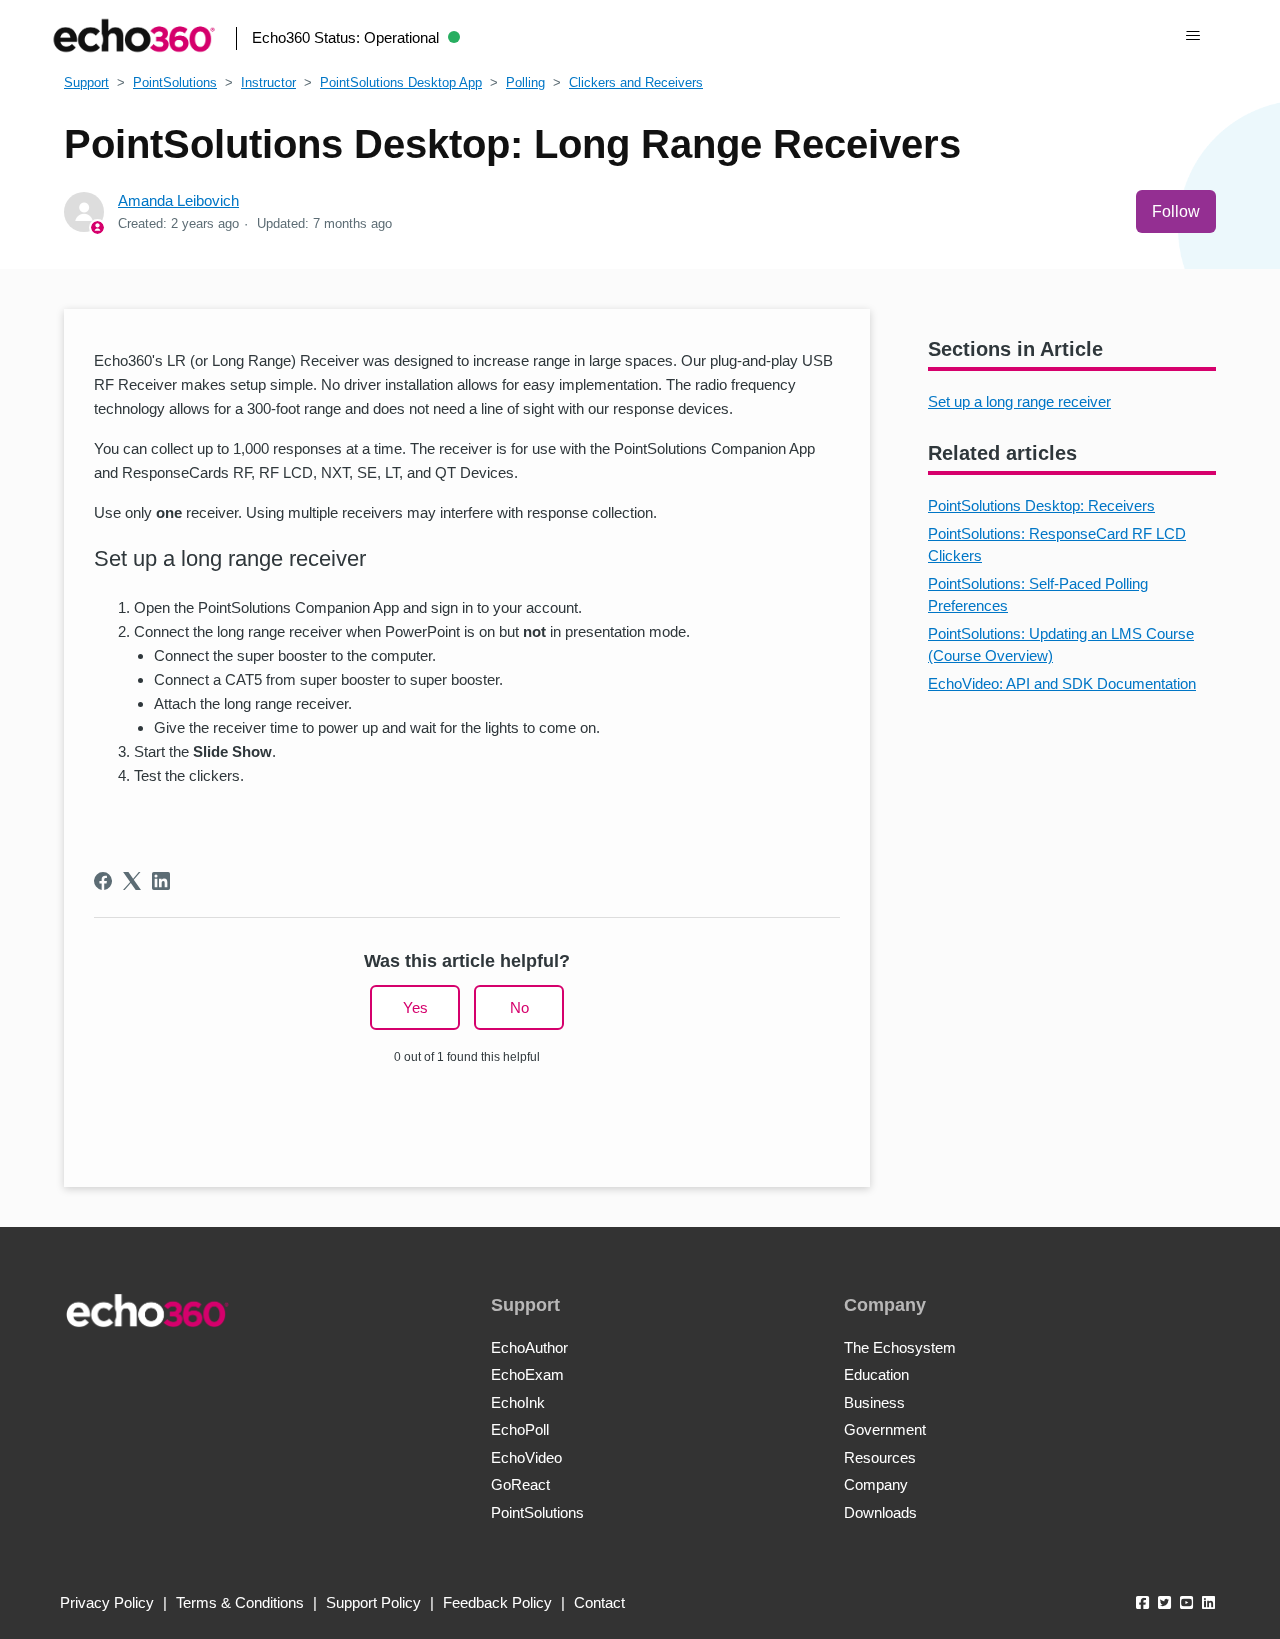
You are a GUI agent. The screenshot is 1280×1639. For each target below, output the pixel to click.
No (519, 1007)
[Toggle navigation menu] (1193, 36)
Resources (880, 1457)
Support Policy (373, 1602)
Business (874, 1402)
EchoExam (527, 1374)
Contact (599, 1602)
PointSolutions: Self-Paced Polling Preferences (1038, 595)
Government (885, 1429)
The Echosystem (900, 1347)
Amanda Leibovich (178, 200)
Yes (415, 1007)
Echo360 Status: (345, 37)
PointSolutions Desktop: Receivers (1041, 505)
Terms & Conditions (240, 1602)
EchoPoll (520, 1429)
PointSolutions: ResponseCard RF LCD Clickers (1057, 545)
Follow (1176, 211)
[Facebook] (103, 881)
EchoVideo (526, 1457)
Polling (525, 82)
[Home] (134, 35)
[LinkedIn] (161, 881)
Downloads (880, 1512)
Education (876, 1374)
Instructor (268, 82)
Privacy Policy (107, 1602)
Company (876, 1484)
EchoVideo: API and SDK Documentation (1062, 683)
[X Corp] (132, 881)
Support (86, 82)
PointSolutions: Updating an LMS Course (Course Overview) (1061, 645)
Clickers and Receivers (636, 82)
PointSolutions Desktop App (401, 82)
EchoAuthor (529, 1347)
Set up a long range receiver (1019, 401)
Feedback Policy (497, 1602)
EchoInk (518, 1402)
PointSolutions (175, 82)
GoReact (520, 1484)
